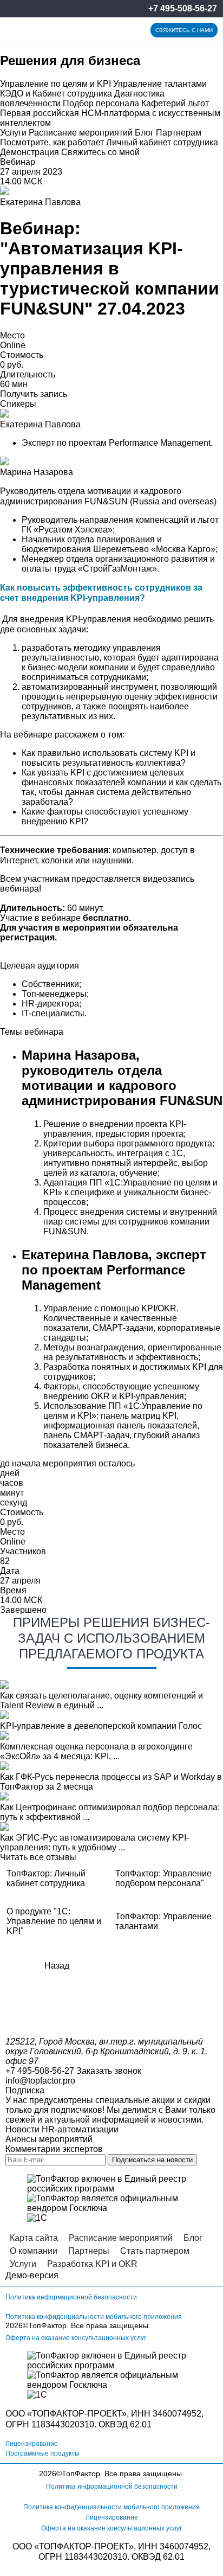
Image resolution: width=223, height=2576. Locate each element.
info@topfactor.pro (40, 2081)
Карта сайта (34, 2238)
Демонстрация (29, 152)
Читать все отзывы (38, 1857)
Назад (57, 1966)
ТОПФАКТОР (58, 2414)
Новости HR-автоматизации (62, 2129)
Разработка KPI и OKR (92, 2264)
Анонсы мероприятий (49, 2139)
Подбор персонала (101, 103)
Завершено (23, 1610)
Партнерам (179, 133)
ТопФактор (47, 2325)
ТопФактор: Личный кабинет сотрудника (46, 1878)
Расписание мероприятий (81, 133)
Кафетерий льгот (175, 103)
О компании (34, 2251)
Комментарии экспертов (54, 2149)
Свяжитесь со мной (100, 152)
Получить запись (34, 394)
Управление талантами (160, 84)
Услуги (13, 133)
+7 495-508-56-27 (183, 8)
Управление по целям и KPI (55, 84)
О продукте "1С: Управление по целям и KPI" (54, 1921)
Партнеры (89, 2251)
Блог (144, 133)
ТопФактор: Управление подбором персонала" (163, 1878)
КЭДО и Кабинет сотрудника (56, 94)
